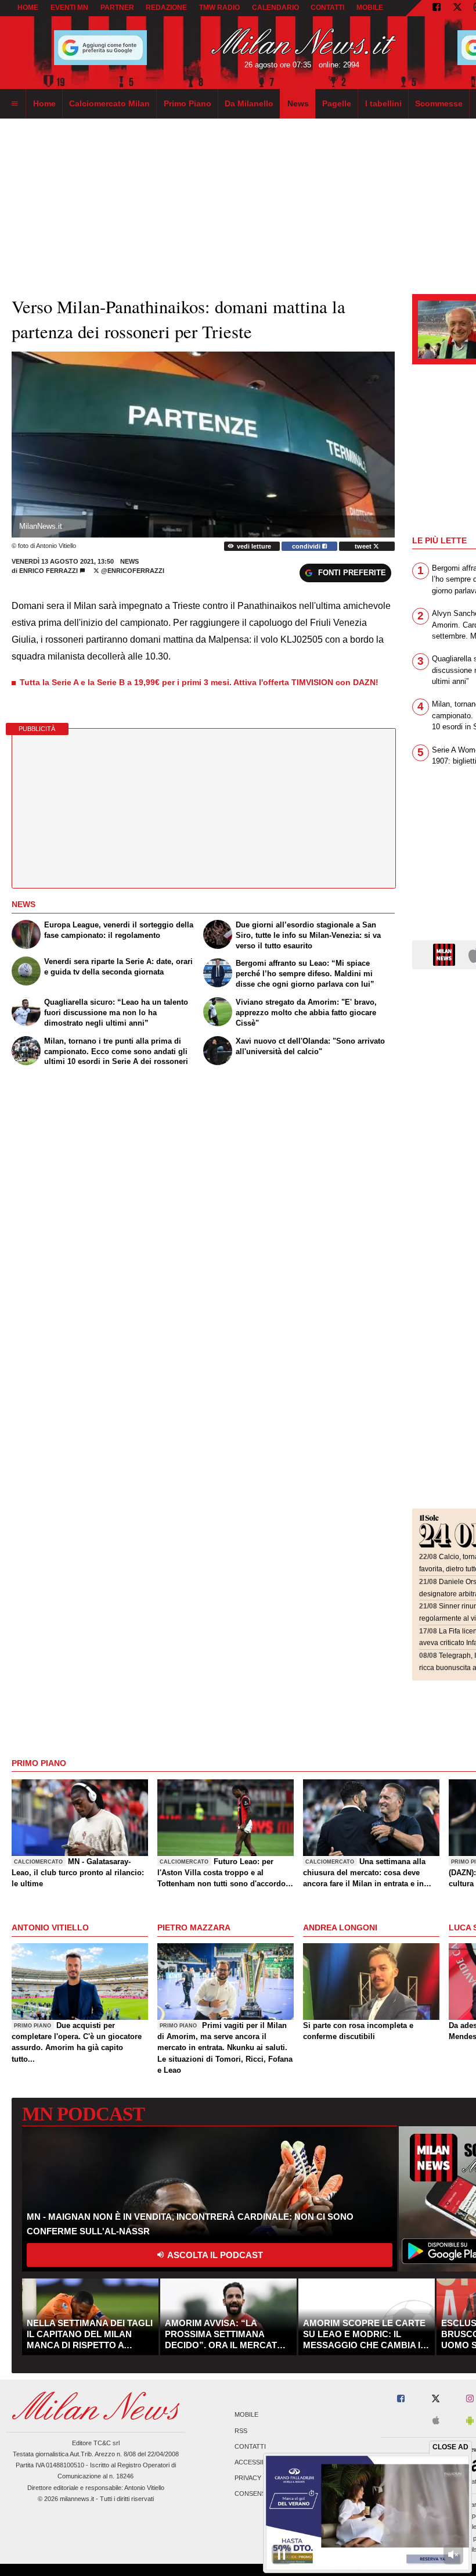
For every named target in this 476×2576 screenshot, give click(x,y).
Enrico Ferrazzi (48, 571)
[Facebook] (437, 8)
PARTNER (117, 8)
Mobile (246, 2415)
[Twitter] (457, 8)
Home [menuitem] (44, 103)
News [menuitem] (298, 103)
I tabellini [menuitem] (383, 103)
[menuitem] (15, 104)
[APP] (446, 954)
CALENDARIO (275, 8)
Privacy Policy (260, 2478)
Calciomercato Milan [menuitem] (109, 103)
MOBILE (370, 8)
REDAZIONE (166, 8)
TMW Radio (219, 8)
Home (28, 8)
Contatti (250, 2446)
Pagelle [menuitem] (337, 103)
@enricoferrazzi (132, 571)
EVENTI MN (69, 8)
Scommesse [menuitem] (439, 103)
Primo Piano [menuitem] (187, 103)
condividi (307, 546)
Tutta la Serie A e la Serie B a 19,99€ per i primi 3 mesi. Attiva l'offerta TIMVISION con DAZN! (199, 682)
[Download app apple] (436, 2421)
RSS (241, 2431)
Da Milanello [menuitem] (249, 103)
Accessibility (258, 2462)
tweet (364, 546)
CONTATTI (327, 8)
